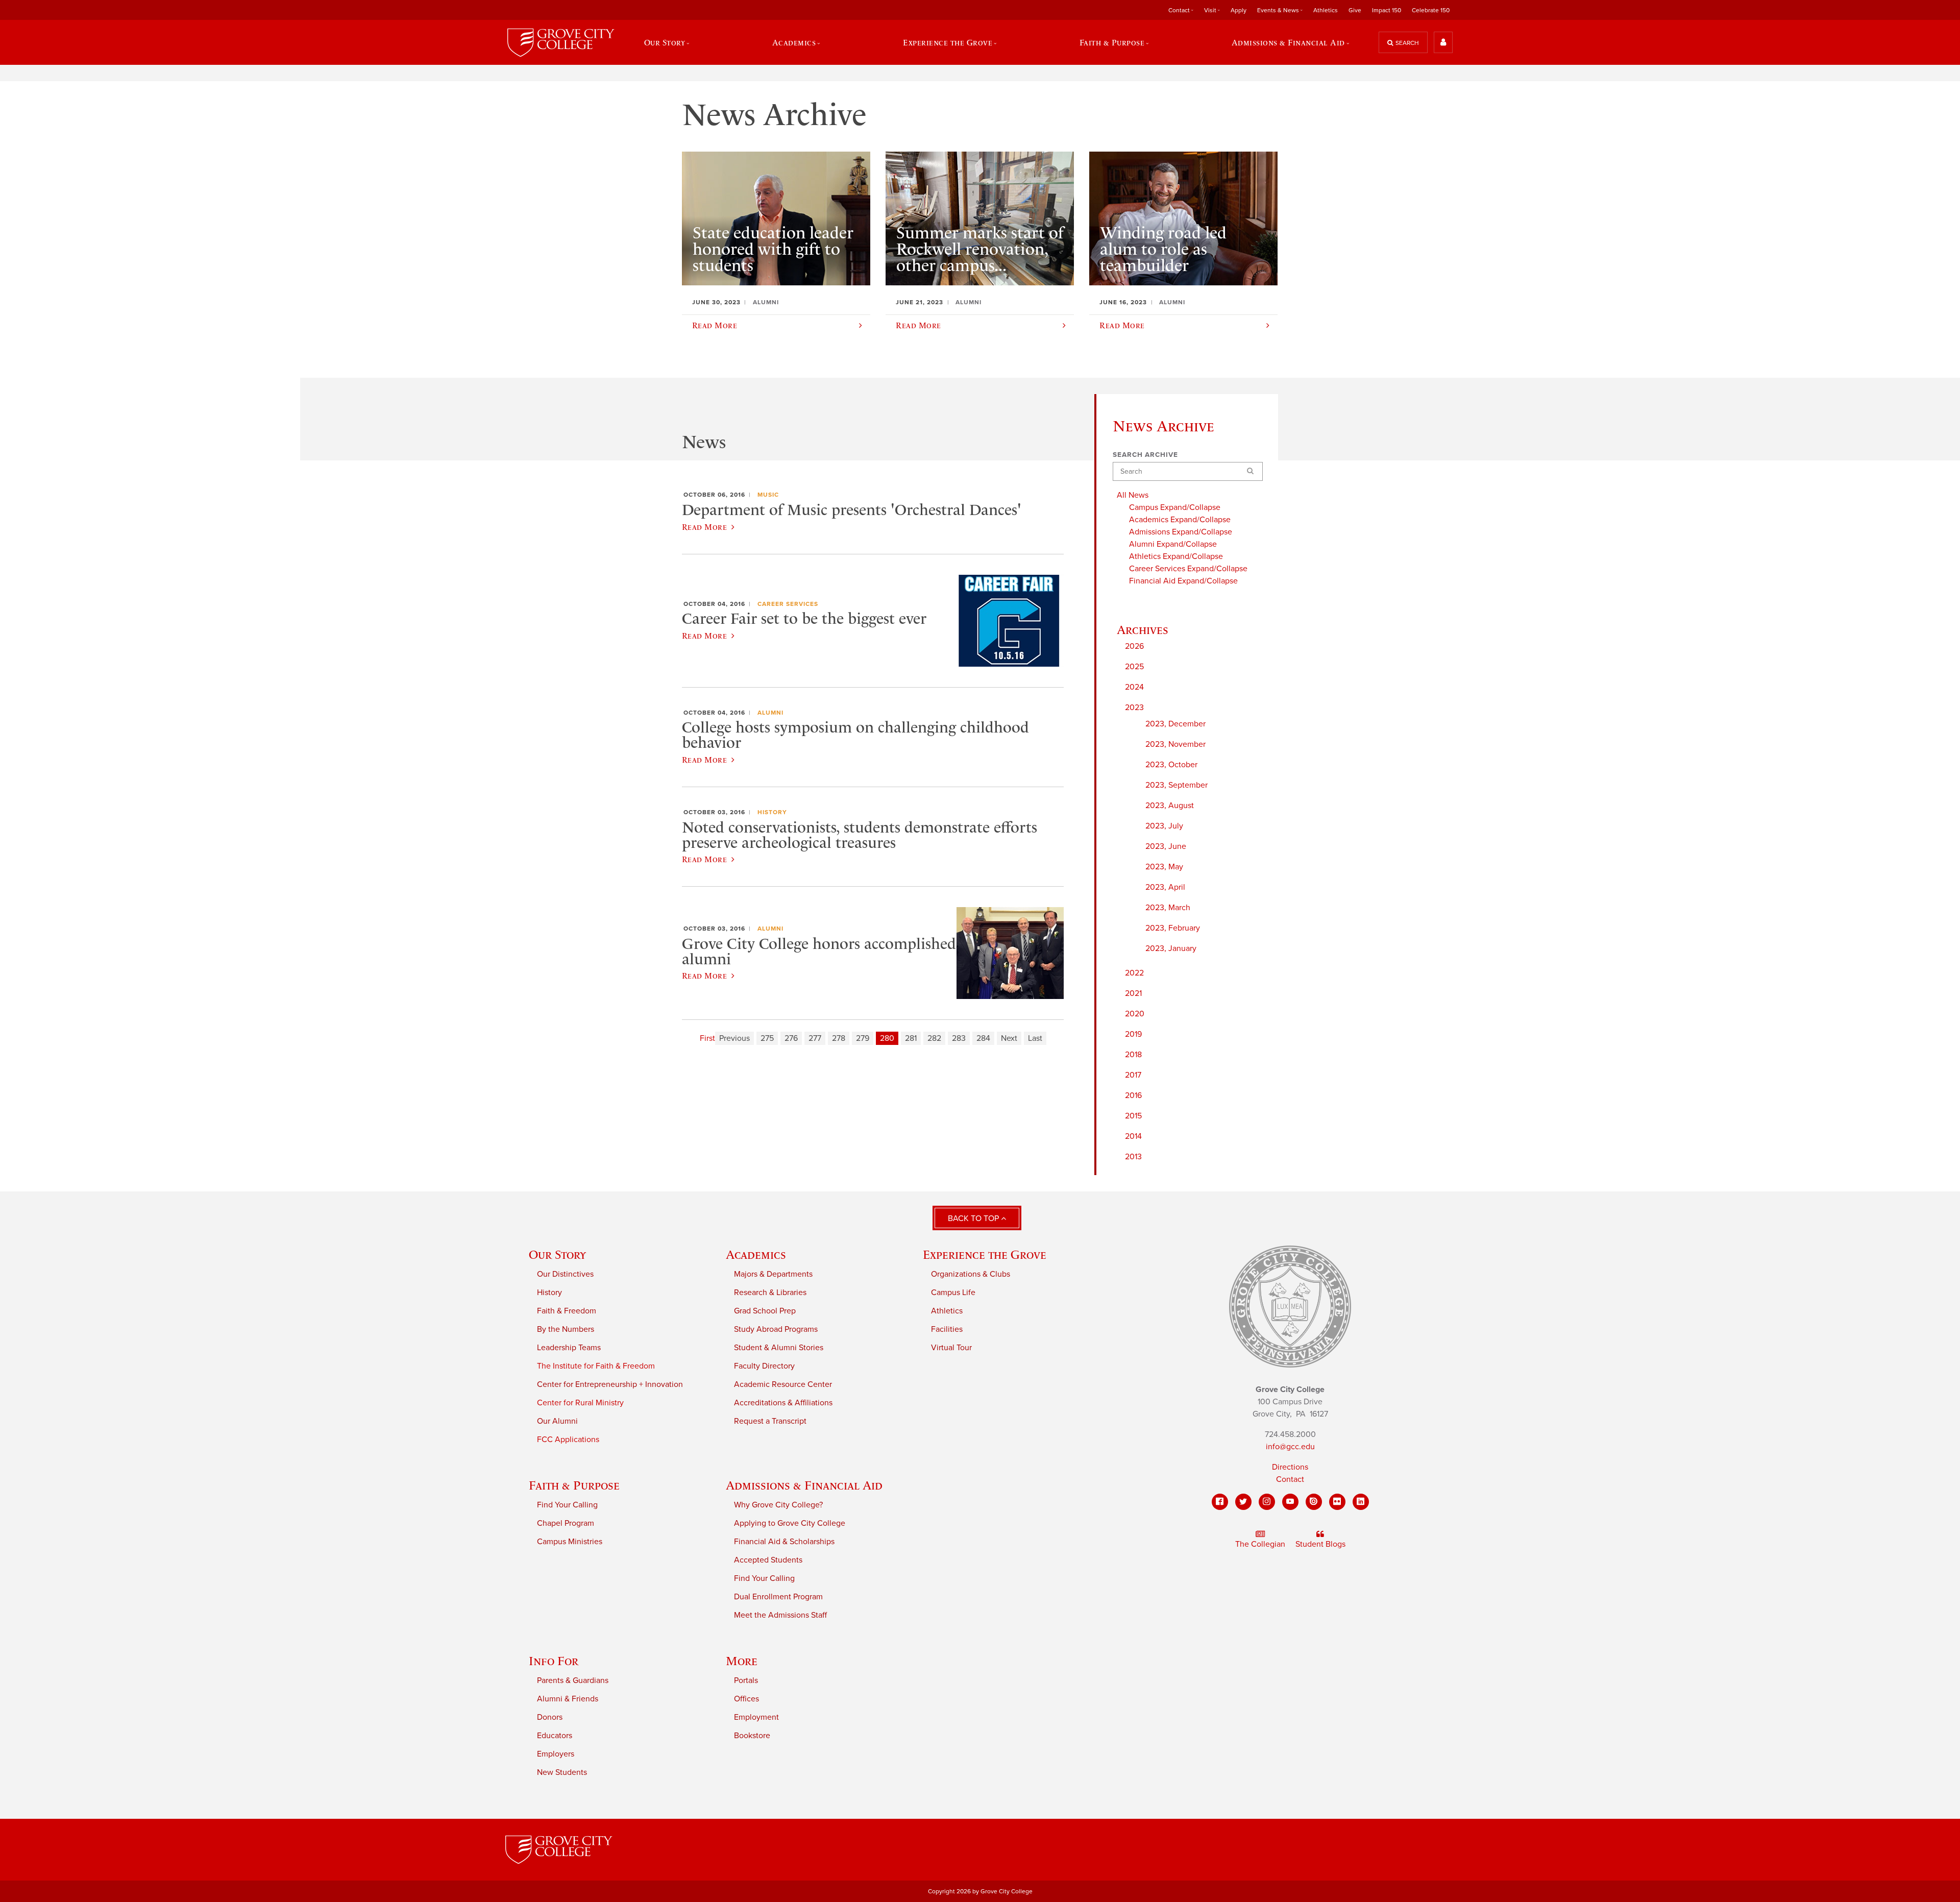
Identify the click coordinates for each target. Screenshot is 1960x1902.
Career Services (788, 604)
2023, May (1164, 867)
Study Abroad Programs (776, 1329)
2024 (1134, 687)
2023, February (1173, 928)
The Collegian (1260, 1544)
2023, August (1170, 806)
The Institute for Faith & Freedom (596, 1366)
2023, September (1177, 785)
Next (1009, 1038)
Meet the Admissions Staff (780, 1615)
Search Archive (1145, 455)
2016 (1133, 1095)
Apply (1239, 10)
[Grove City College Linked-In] (1361, 1502)
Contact (1290, 1479)
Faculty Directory (764, 1366)
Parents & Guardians (573, 1680)
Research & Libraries (770, 1293)
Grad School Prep (765, 1311)
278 (839, 1038)
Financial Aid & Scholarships (784, 1542)
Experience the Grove (985, 1254)
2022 (1134, 973)
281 (911, 1038)
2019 (1133, 1034)
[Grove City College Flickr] (1337, 1502)
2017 (1133, 1075)
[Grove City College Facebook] (1220, 1502)
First (707, 1038)
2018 (1133, 1055)
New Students (562, 1772)
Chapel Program (566, 1523)
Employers (556, 1754)
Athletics (1326, 10)
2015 (1133, 1116)
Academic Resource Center (783, 1384)
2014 (1133, 1136)
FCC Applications (568, 1440)
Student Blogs (1320, 1544)
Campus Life (953, 1293)
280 (887, 1038)
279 (863, 1038)
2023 (1134, 708)
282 (934, 1038)
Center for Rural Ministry (580, 1403)
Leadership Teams (569, 1348)
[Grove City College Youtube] (1290, 1502)
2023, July (1164, 826)
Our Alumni (557, 1421)
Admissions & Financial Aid (804, 1485)
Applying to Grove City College (790, 1523)
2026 (1134, 646)
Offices (746, 1699)
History (772, 812)
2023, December (1175, 724)
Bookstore (752, 1736)
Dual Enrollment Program (778, 1597)
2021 (1133, 993)
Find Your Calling (567, 1505)
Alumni (770, 713)
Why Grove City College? (778, 1505)
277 (815, 1038)
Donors (550, 1717)
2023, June (1166, 846)
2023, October (1171, 765)
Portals (746, 1680)
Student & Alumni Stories (779, 1348)
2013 (1133, 1157)
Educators (555, 1736)
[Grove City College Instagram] (1267, 1502)
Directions (1290, 1467)
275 (767, 1038)
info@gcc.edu (1290, 1447)
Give (1355, 10)
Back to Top (974, 1218)
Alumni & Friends (568, 1699)
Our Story (557, 1254)
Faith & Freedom (567, 1311)
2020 (1135, 1014)
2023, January (1171, 948)
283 (959, 1038)
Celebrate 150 (1431, 10)
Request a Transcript (770, 1421)
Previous (734, 1038)
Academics (756, 1254)
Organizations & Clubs (971, 1274)
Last (1035, 1038)
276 (791, 1038)
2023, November (1175, 744)
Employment (756, 1717)
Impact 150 (1387, 10)
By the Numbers (566, 1329)
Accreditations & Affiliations (783, 1403)
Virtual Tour (951, 1348)
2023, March (1168, 908)
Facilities (947, 1329)
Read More (704, 527)
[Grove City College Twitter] (1243, 1502)
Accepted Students (768, 1560)
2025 (1134, 667)
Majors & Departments (773, 1274)
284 (983, 1038)
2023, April (1165, 887)
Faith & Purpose (574, 1485)
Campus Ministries (570, 1542)
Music (768, 495)
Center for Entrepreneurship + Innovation (610, 1384)
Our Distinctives (565, 1274)
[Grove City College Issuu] (1314, 1502)
